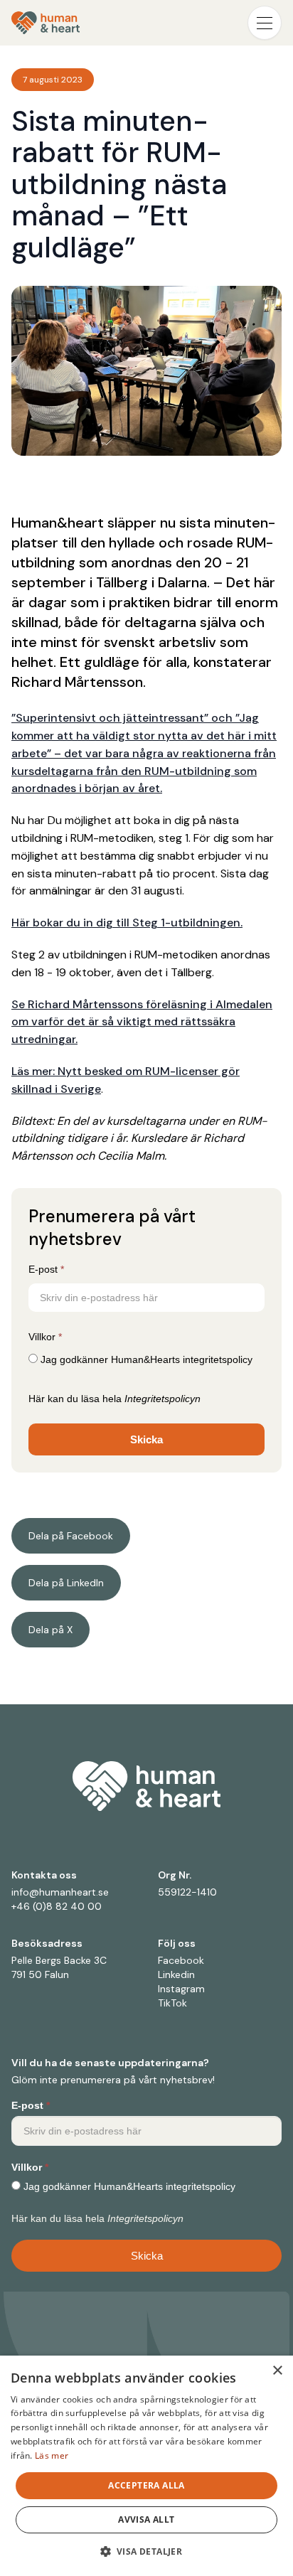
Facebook (181, 1960)
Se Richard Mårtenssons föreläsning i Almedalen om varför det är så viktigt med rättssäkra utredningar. (142, 1022)
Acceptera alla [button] (146, 2485)
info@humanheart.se (60, 1892)
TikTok (172, 2003)
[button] (147, 2551)
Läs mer (52, 2455)
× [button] (277, 2371)
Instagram (181, 1989)
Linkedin (176, 1974)
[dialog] (146, 2466)
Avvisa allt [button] (146, 2519)
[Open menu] (265, 23)
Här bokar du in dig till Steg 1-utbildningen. (127, 923)
